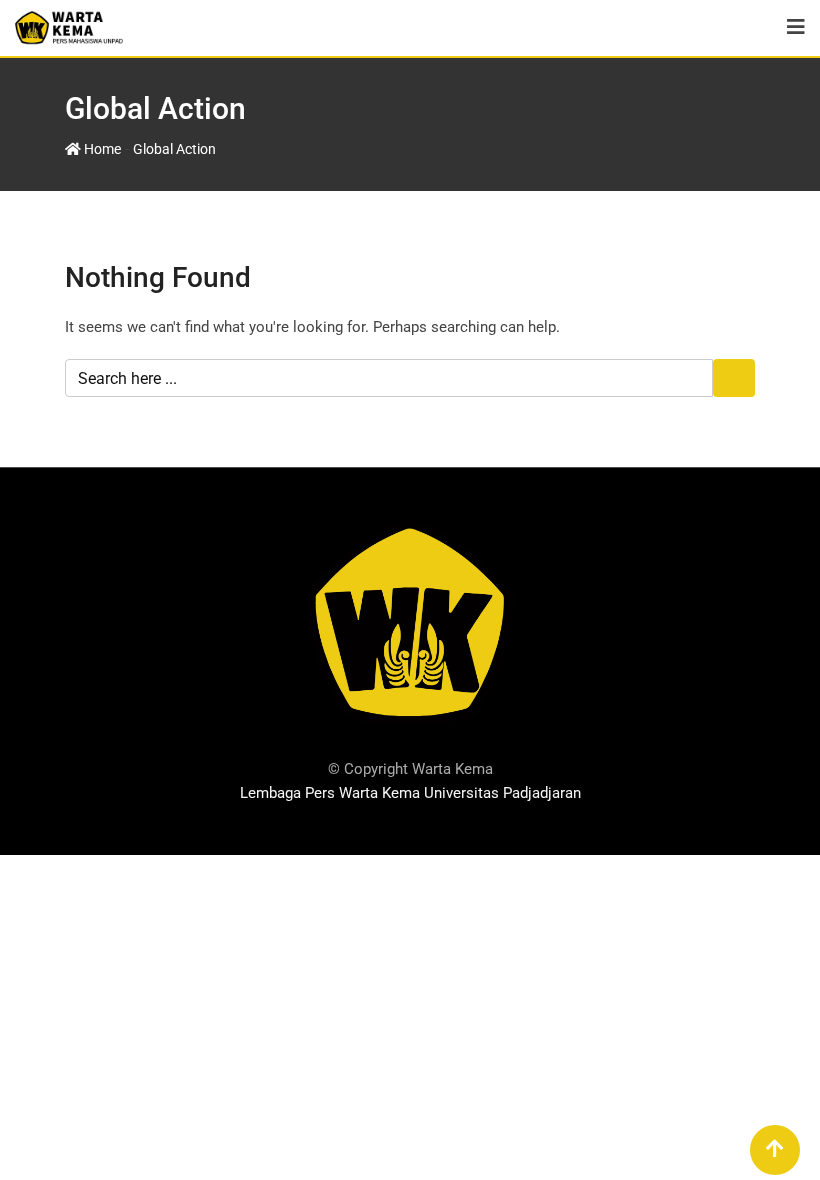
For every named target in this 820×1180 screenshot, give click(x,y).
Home (101, 149)
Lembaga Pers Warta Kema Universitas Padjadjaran (410, 793)
